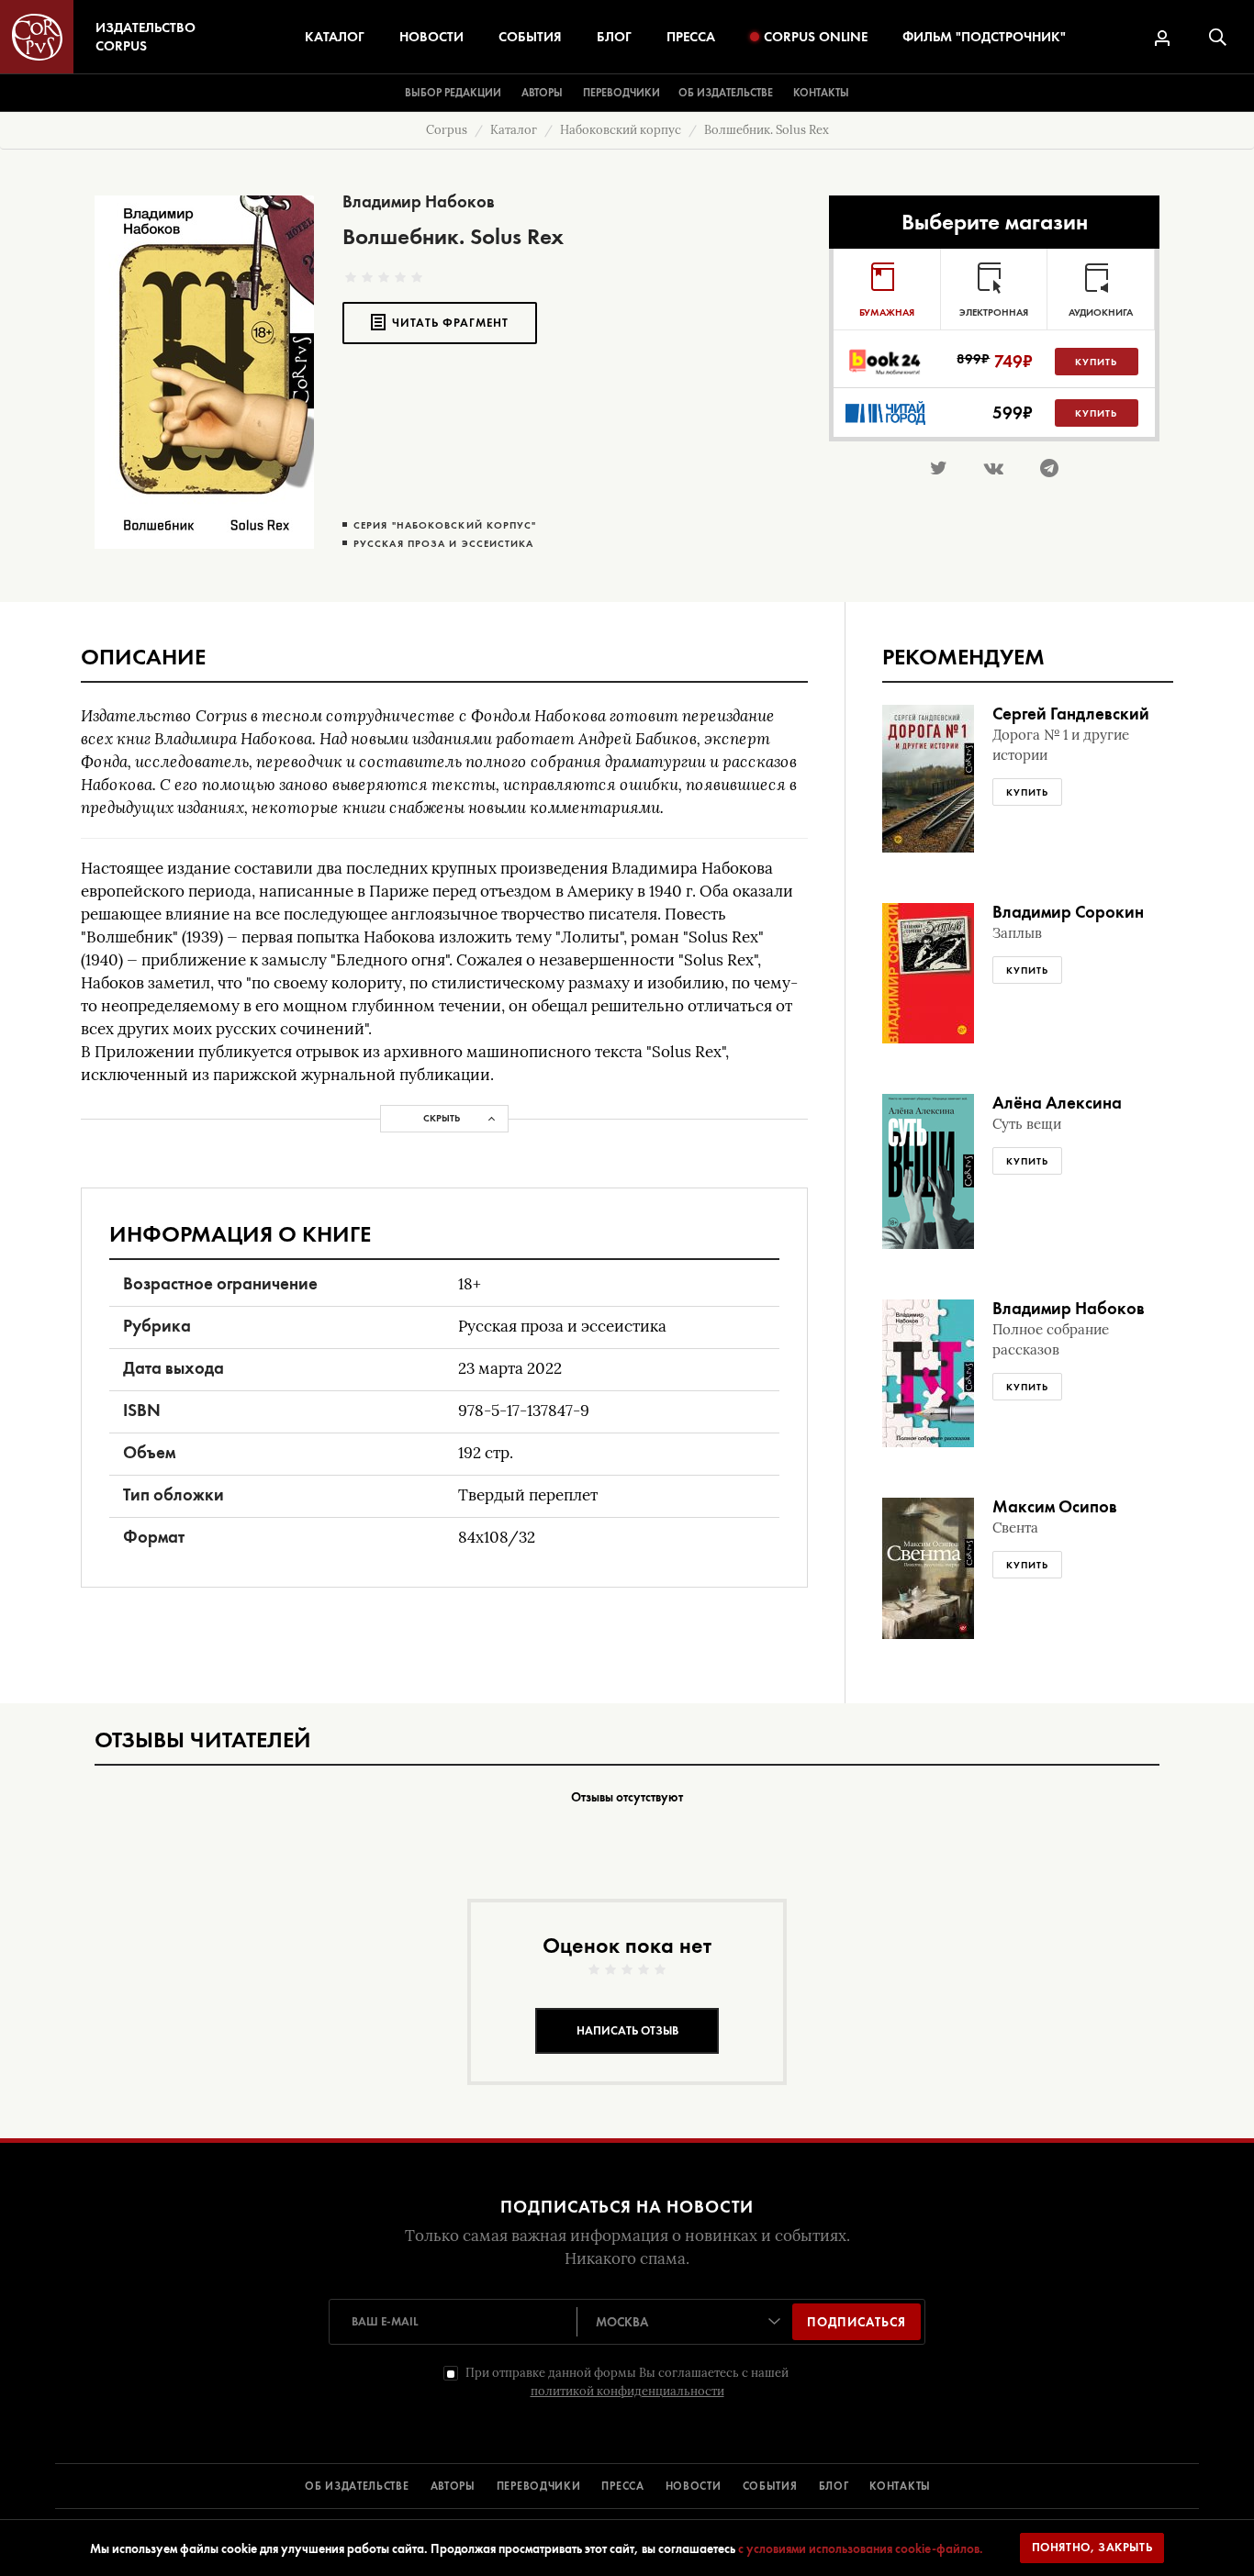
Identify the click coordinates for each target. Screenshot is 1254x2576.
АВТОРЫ (453, 2486)
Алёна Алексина (1057, 1103)
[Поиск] (1218, 37)
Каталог (335, 37)
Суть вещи (1027, 1124)
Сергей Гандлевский (1071, 714)
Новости (431, 37)
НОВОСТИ (694, 2486)
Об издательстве (726, 93)
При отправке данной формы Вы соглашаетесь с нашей (627, 2382)
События (530, 37)
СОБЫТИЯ (770, 2486)
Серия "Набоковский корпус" (445, 525)
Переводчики (621, 93)
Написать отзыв (627, 2030)
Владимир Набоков (419, 201)
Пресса (691, 37)
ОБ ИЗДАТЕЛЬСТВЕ (357, 2486)
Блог (614, 37)
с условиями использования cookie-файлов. (861, 2548)
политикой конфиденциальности (627, 2391)
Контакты (821, 93)
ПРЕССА (622, 2486)
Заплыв (1017, 933)
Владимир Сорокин (1068, 912)
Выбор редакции (453, 93)
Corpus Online (816, 37)
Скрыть (442, 1118)
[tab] (887, 289)
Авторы (542, 93)
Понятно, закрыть (1092, 2547)
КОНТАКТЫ (900, 2486)
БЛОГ (834, 2486)
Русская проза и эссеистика (444, 544)
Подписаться (857, 2322)
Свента (1015, 1528)
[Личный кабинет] (1162, 38)
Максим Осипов (1055, 1506)
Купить (1096, 362)
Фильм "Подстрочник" (984, 37)
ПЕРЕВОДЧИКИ (539, 2486)
